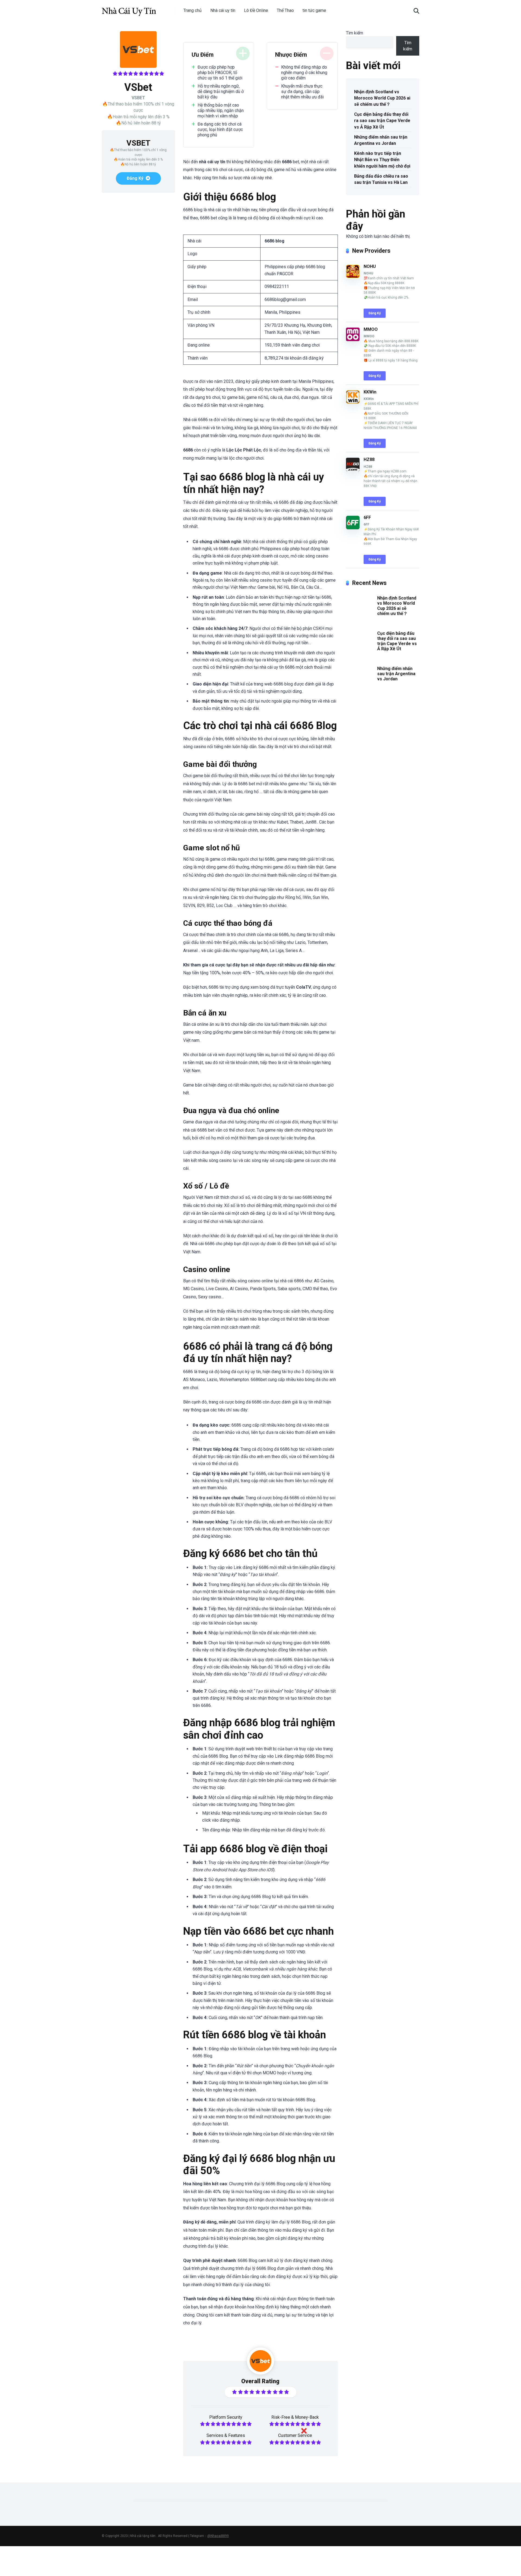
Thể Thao (285, 10)
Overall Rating (260, 2381)
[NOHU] (353, 277)
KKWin (370, 392)
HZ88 (369, 459)
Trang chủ (193, 10)
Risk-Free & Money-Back (295, 2417)
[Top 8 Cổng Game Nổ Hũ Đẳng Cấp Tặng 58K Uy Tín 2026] (129, 9)
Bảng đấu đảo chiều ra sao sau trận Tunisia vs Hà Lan (381, 179)
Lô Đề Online (256, 10)
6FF (367, 518)
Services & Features (226, 2435)
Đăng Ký (136, 178)
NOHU (370, 266)
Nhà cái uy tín (223, 10)
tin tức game (314, 10)
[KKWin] (353, 402)
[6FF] (353, 528)
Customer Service (295, 2435)
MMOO (371, 329)
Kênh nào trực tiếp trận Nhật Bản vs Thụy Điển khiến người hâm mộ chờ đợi (382, 160)
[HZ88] (353, 470)
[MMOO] (353, 340)
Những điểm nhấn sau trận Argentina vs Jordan (381, 140)
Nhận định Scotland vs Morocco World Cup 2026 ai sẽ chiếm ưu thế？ (382, 98)
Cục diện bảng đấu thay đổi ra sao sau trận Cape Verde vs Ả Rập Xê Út (382, 121)
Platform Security (226, 2417)
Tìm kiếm (355, 33)
